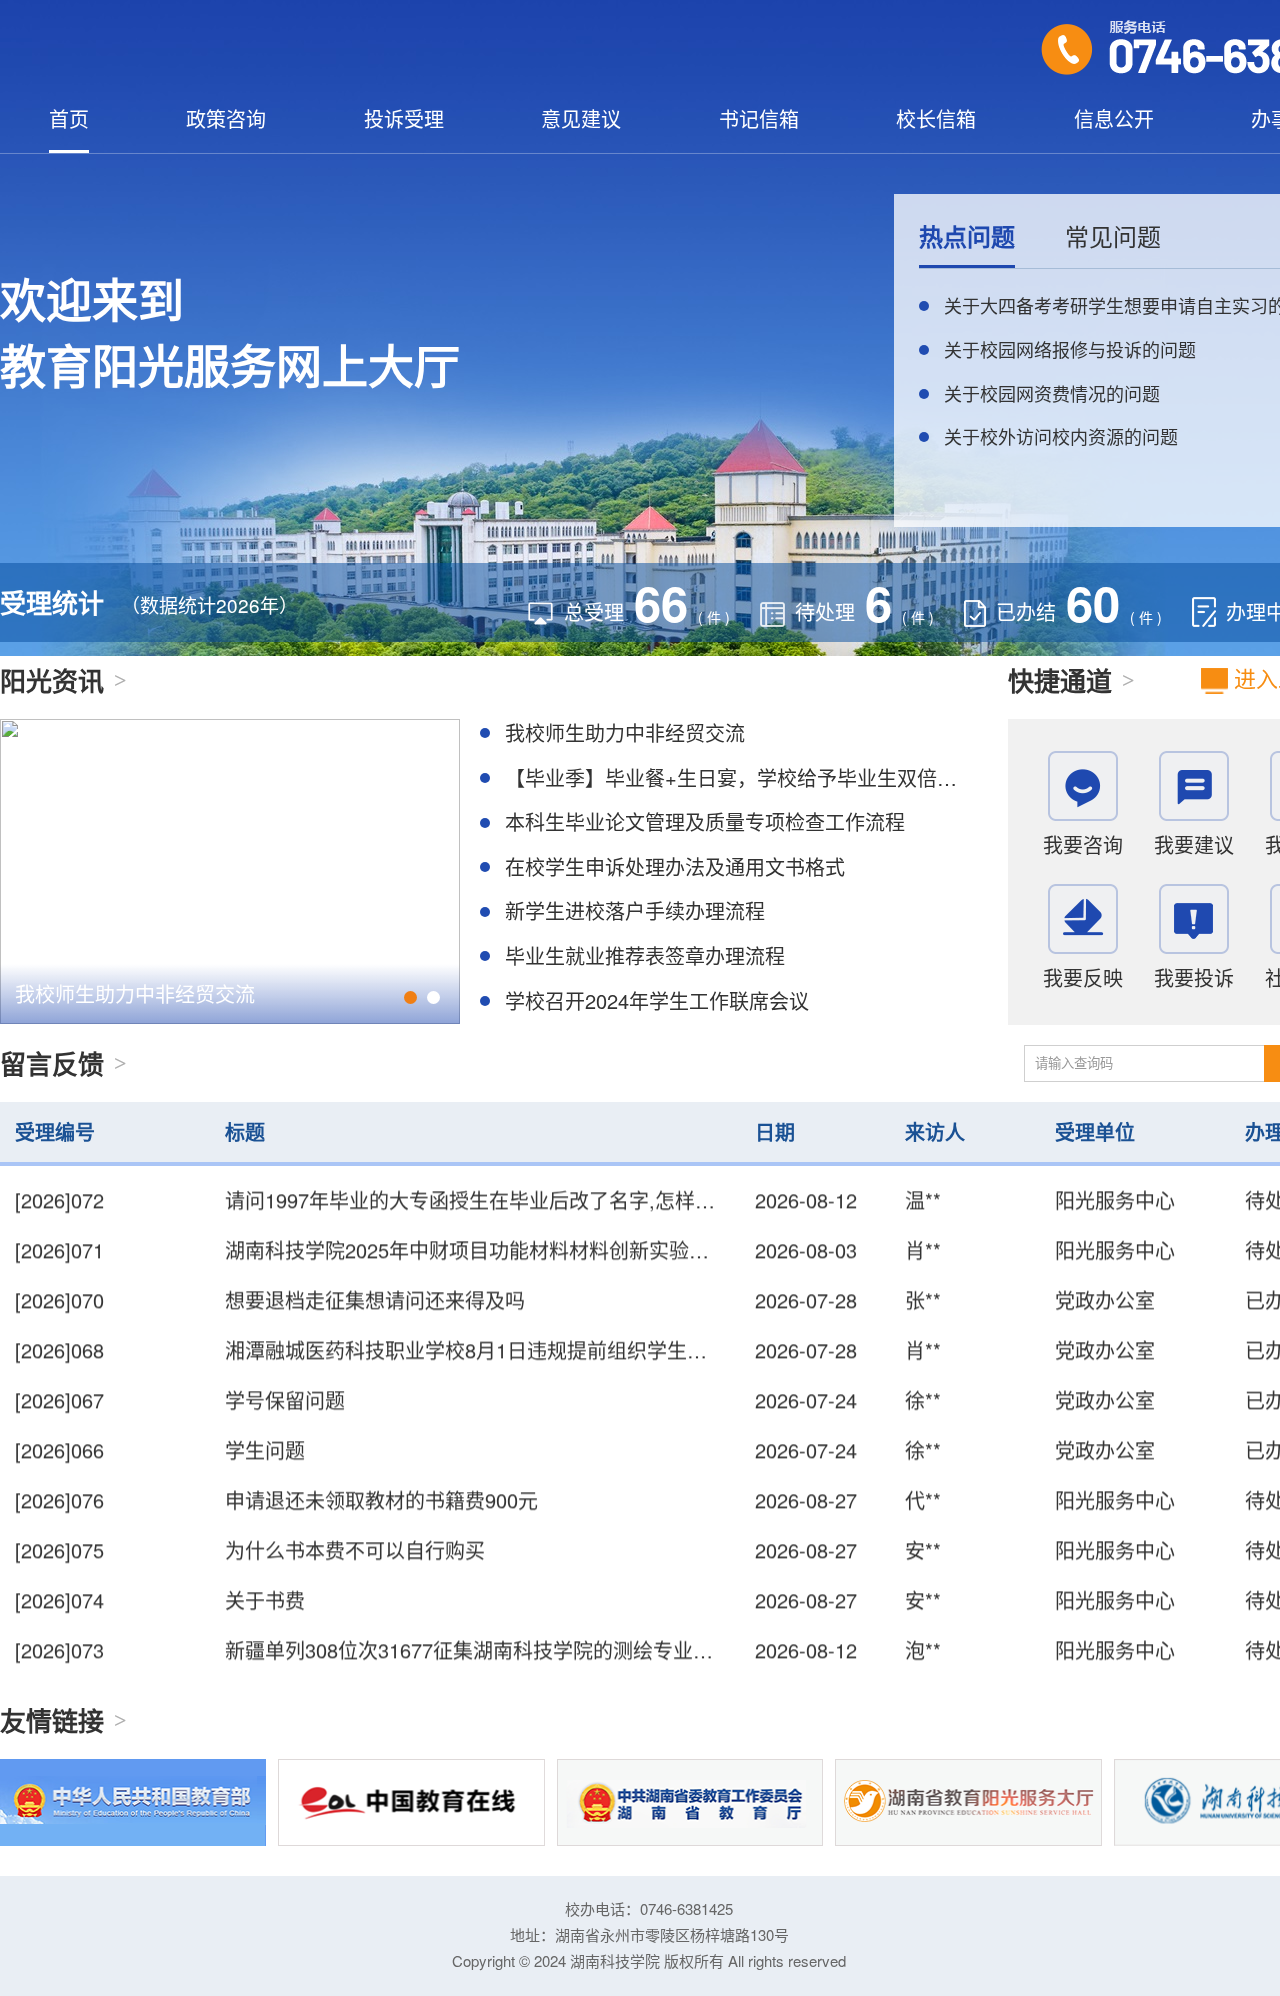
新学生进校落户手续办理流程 (635, 910)
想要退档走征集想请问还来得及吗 (375, 1274)
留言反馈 (52, 1063)
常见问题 (1113, 236)
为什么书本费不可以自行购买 (355, 1524)
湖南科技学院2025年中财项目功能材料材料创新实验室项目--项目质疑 (534, 1224)
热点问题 (967, 236)
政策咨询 (226, 119)
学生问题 (265, 1424)
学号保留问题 (285, 1374)
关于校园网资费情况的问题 (1052, 393)
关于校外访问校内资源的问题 (1061, 436)
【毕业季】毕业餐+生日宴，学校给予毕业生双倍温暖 (741, 777)
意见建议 (581, 119)
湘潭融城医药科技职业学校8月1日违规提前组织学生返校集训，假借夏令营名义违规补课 (616, 1324)
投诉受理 (404, 119)
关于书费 (265, 1574)
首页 (69, 119)
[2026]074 (59, 1574)
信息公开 (1114, 119)
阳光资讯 (52, 680)
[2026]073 (59, 1624)
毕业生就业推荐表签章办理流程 (645, 955)
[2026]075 (59, 1524)
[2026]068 (59, 1324)
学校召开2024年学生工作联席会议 (657, 1000)
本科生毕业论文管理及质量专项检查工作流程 (705, 821)
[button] (410, 997)
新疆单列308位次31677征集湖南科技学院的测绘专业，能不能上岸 (519, 1624)
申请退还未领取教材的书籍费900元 (381, 1474)
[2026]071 (59, 1224)
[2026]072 (59, 1674)
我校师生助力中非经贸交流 (135, 993)
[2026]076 (59, 1474)
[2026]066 (59, 1424)
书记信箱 (759, 119)
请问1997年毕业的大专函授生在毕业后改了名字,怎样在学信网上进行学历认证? (575, 1674)
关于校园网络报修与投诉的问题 (1070, 349)
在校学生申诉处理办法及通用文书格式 (675, 866)
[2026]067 (59, 1374)
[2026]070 (59, 1274)
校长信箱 (936, 119)
